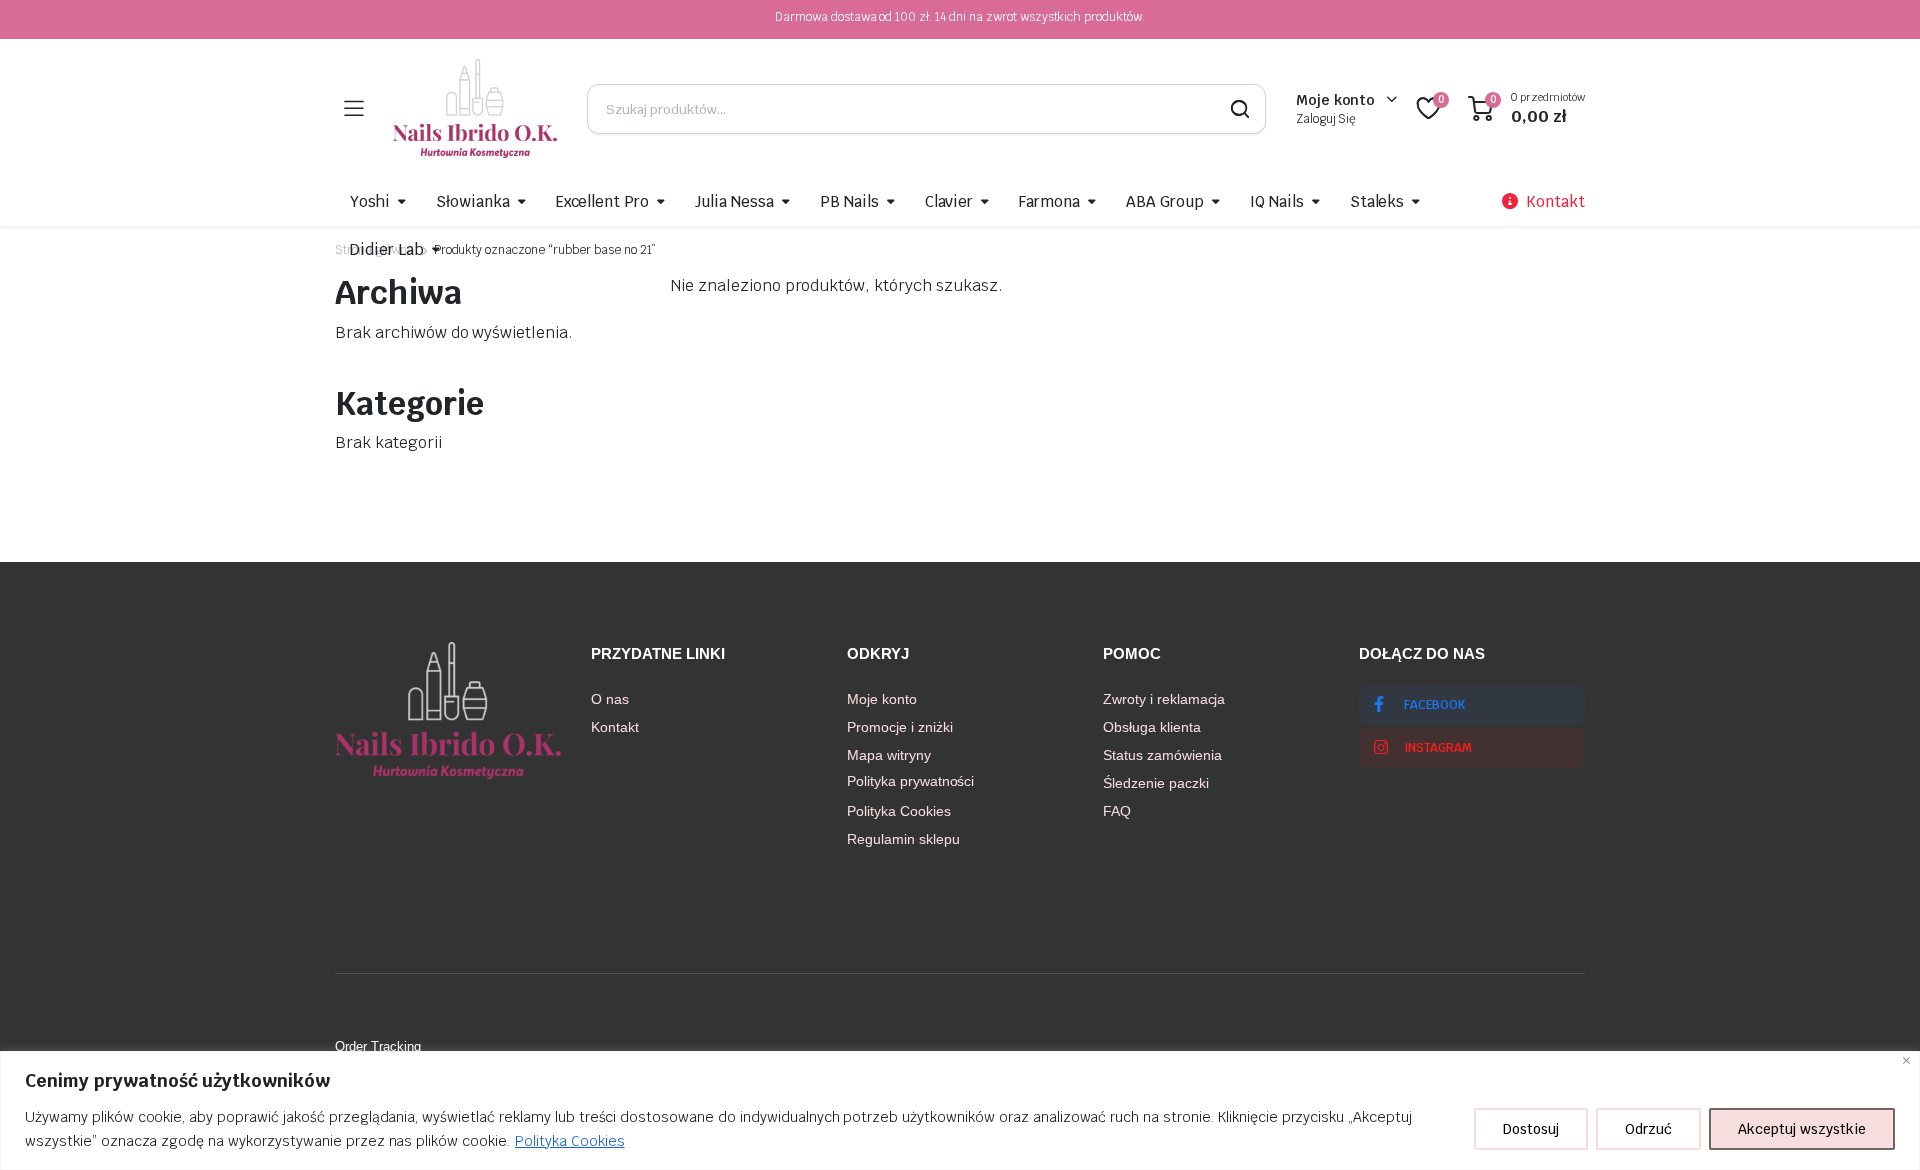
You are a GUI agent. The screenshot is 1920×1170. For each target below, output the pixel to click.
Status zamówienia (1162, 755)
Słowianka (473, 201)
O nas (610, 699)
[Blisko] (1906, 1060)
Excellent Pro (603, 201)
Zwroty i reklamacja (1164, 699)
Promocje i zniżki (900, 727)
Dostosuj (1531, 1129)
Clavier (949, 201)
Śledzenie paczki (1156, 783)
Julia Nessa (734, 201)
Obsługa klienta (1152, 727)
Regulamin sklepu (903, 839)
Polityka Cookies (570, 1141)
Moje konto (882, 699)
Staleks (1377, 201)
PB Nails (849, 201)
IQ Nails (1277, 201)
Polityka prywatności (910, 781)
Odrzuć (1648, 1129)
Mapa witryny (889, 755)
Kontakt (615, 727)
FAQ (1117, 811)
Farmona (1049, 201)
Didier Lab (387, 249)
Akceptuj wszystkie (1802, 1129)
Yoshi (370, 201)
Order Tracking (378, 1046)
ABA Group (1165, 201)
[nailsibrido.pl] (475, 108)
